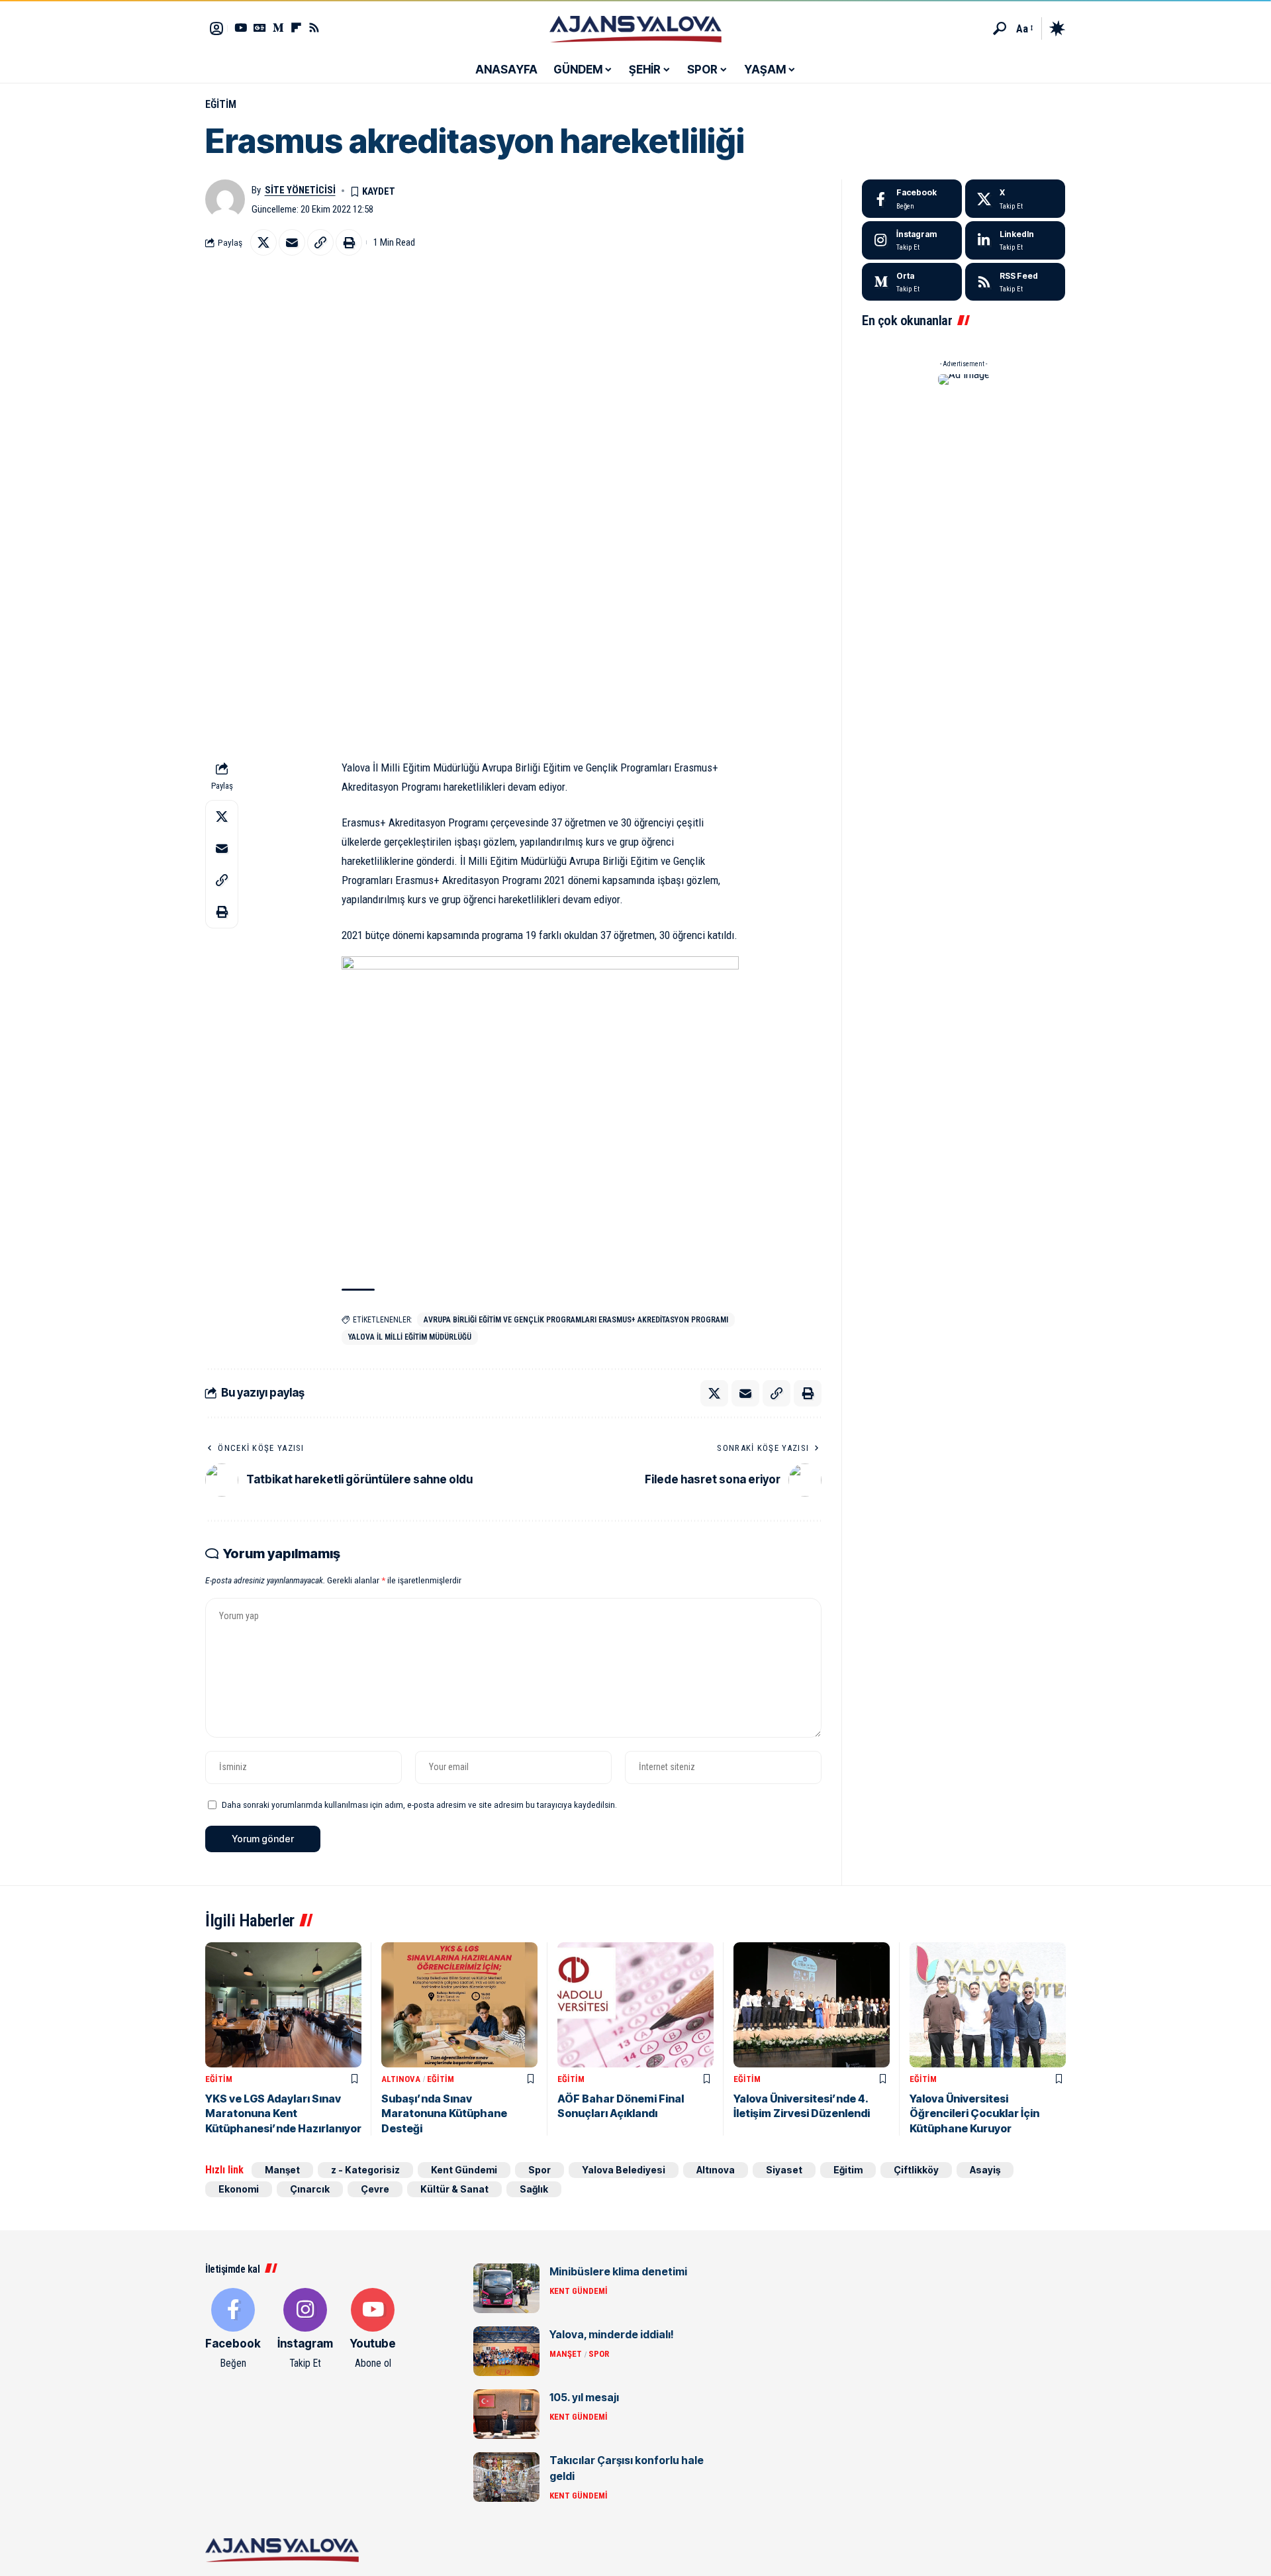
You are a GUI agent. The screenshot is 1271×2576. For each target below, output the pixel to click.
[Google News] (260, 27)
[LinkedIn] (1015, 240)
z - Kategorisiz (365, 2170)
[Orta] (278, 27)
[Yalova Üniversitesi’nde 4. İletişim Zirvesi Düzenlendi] (812, 2005)
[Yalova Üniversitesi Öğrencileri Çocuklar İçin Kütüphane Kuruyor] (988, 2005)
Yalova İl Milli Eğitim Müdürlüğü (410, 1337)
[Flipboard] (296, 27)
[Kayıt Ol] (216, 28)
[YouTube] (241, 27)
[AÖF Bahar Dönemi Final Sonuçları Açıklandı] (635, 2005)
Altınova (401, 2079)
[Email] (292, 242)
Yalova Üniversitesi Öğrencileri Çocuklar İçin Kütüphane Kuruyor (974, 2113)
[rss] (1015, 282)
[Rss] (314, 27)
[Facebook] (912, 199)
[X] (1015, 199)
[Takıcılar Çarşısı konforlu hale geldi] (506, 2477)
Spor (540, 2170)
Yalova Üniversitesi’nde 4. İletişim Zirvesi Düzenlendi (802, 2106)
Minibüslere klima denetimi (618, 2271)
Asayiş (985, 2170)
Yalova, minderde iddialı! (612, 2334)
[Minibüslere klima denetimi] (506, 2288)
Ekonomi (239, 2189)
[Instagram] (912, 240)
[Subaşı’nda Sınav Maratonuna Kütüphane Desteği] (459, 2005)
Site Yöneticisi (300, 190)
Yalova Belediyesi (624, 2170)
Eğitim (221, 104)
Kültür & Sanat (454, 2189)
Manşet (282, 2170)
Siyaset (784, 2170)
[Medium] (912, 282)
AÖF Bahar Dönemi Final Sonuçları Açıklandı (621, 2106)
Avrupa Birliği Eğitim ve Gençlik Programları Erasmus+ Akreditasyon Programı (576, 1320)
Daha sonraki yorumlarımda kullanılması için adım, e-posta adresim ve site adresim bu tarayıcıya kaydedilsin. (419, 1805)
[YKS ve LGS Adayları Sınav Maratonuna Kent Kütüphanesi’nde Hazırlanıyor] (283, 2005)
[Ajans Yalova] (635, 28)
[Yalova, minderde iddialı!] (506, 2351)
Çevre (375, 2189)
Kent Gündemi (464, 2170)
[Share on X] (263, 242)
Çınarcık (310, 2189)
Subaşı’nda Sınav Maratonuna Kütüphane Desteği (444, 2113)
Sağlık (534, 2189)
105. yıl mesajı (584, 2397)
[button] (1000, 28)
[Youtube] (373, 2330)
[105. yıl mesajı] (506, 2414)
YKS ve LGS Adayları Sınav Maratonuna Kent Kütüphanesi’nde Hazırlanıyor (283, 2113)
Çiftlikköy (916, 2170)
